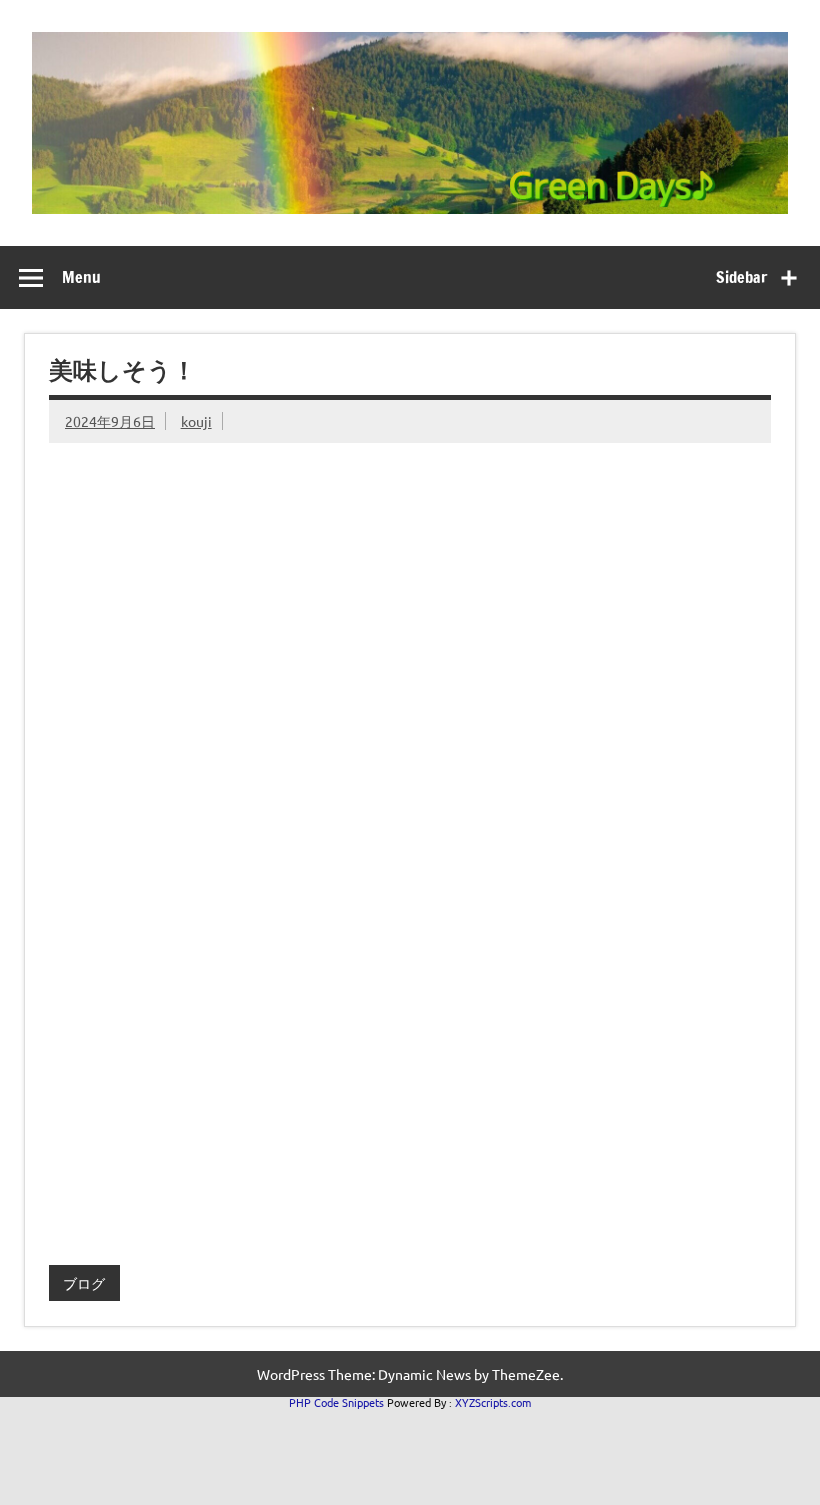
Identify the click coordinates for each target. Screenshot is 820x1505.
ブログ (84, 1283)
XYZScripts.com (493, 1402)
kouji (196, 421)
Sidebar (741, 277)
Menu (81, 277)
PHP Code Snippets (336, 1402)
